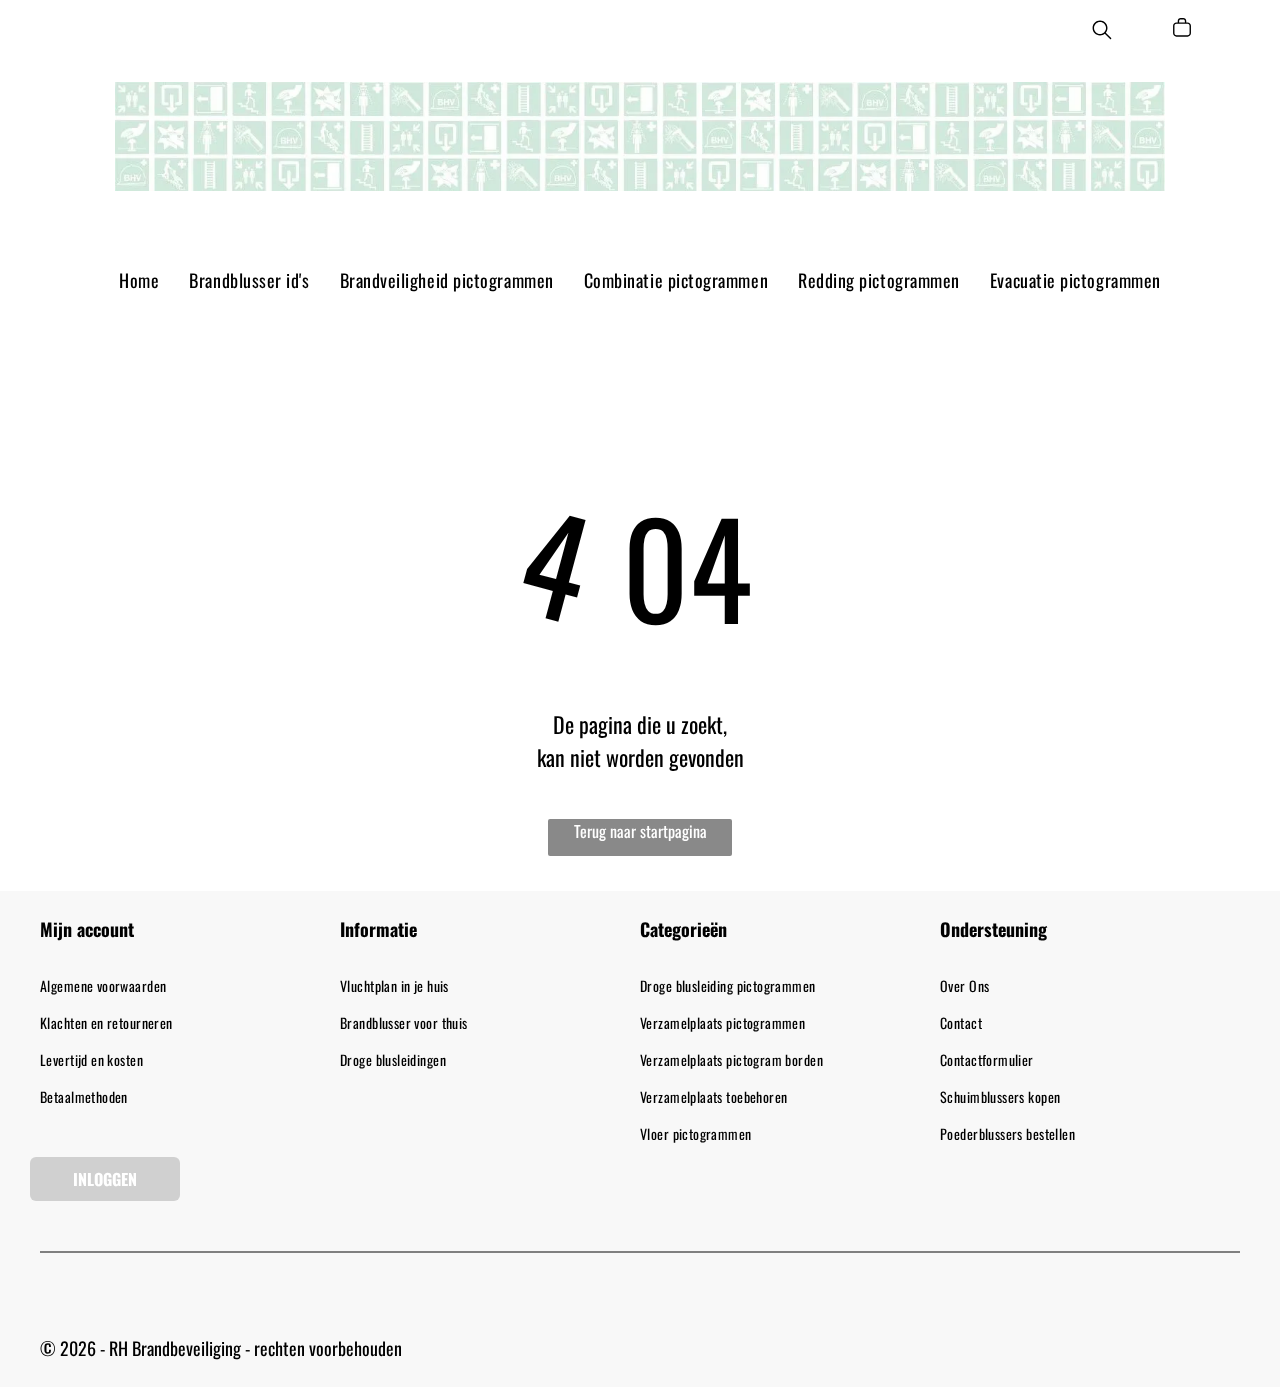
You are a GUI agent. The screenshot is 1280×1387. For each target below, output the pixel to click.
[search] (1102, 32)
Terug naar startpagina (640, 831)
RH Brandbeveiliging (175, 1348)
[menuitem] (139, 280)
